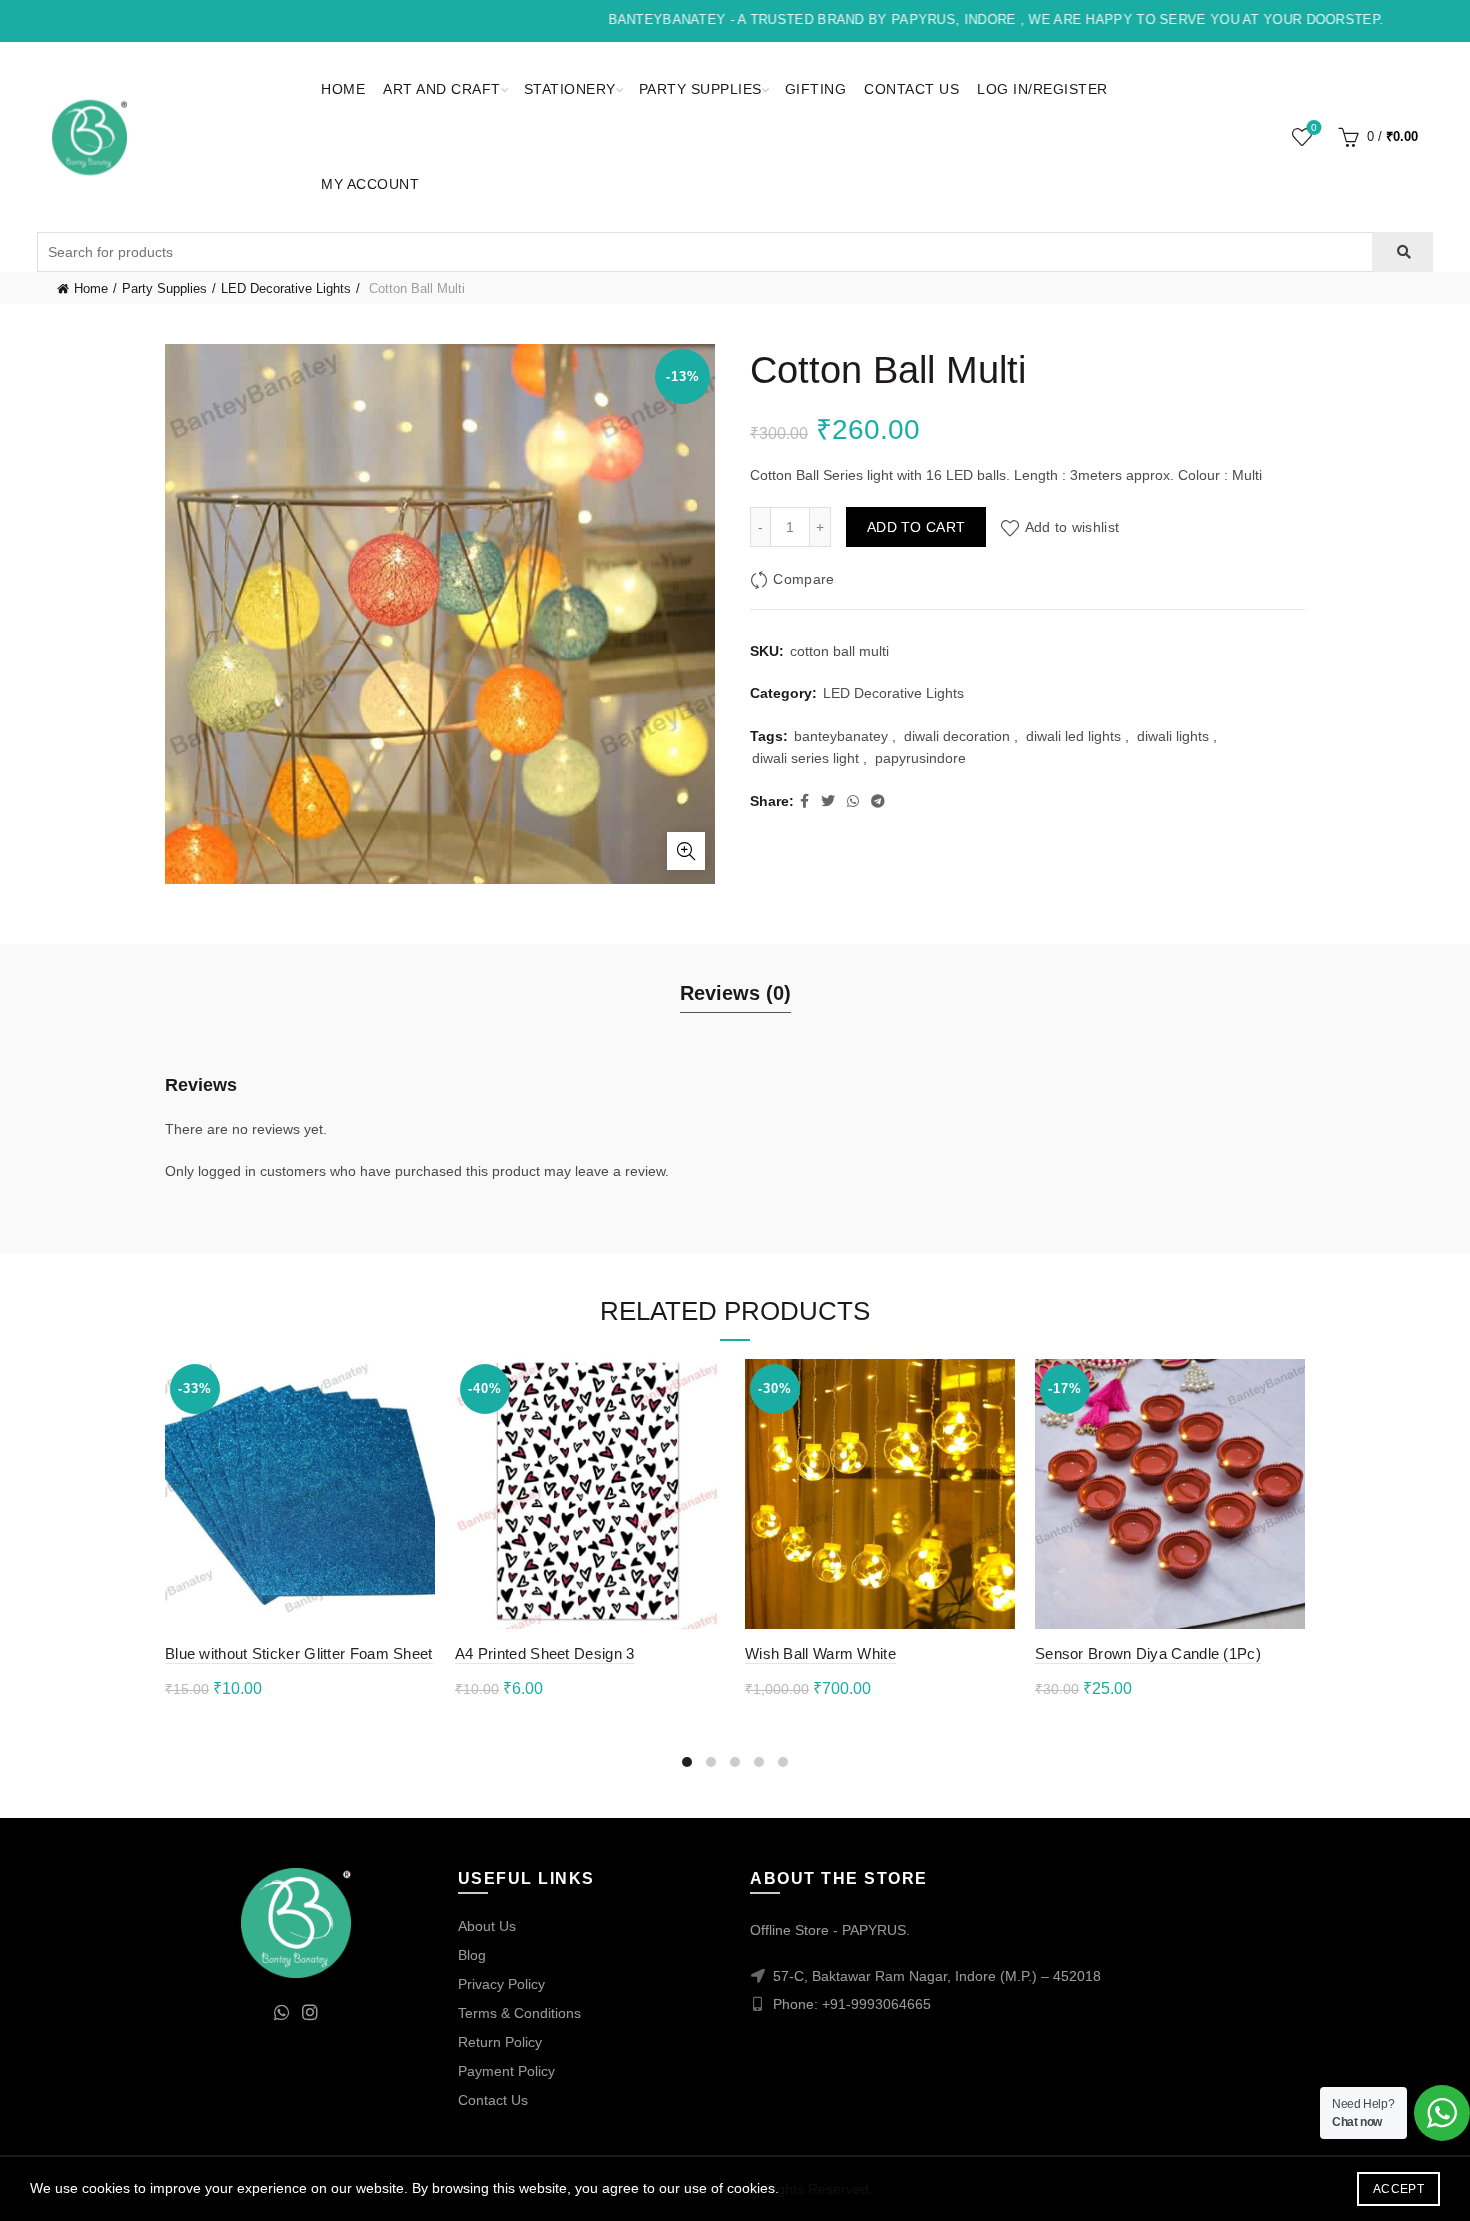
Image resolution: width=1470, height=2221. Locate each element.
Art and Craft (442, 89)
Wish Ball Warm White (820, 1653)
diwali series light (805, 758)
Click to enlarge (686, 851)
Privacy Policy (501, 1984)
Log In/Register (1042, 89)
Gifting (816, 89)
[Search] (1402, 252)
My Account (370, 184)
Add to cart (916, 527)
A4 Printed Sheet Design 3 (545, 1653)
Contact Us (911, 89)
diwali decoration (957, 736)
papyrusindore (920, 758)
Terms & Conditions (519, 2013)
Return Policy (500, 2042)
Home (343, 89)
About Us (487, 1926)
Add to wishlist (1072, 527)
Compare (803, 579)
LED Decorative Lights (286, 288)
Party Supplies (700, 89)
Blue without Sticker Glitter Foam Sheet (299, 1653)
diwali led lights (1073, 736)
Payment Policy (506, 2071)
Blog (472, 1955)
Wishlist (1314, 127)
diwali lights (1173, 736)
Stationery (570, 89)
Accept (1398, 2189)
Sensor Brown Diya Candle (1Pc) (1148, 1653)
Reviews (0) (735, 993)
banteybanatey (841, 736)
